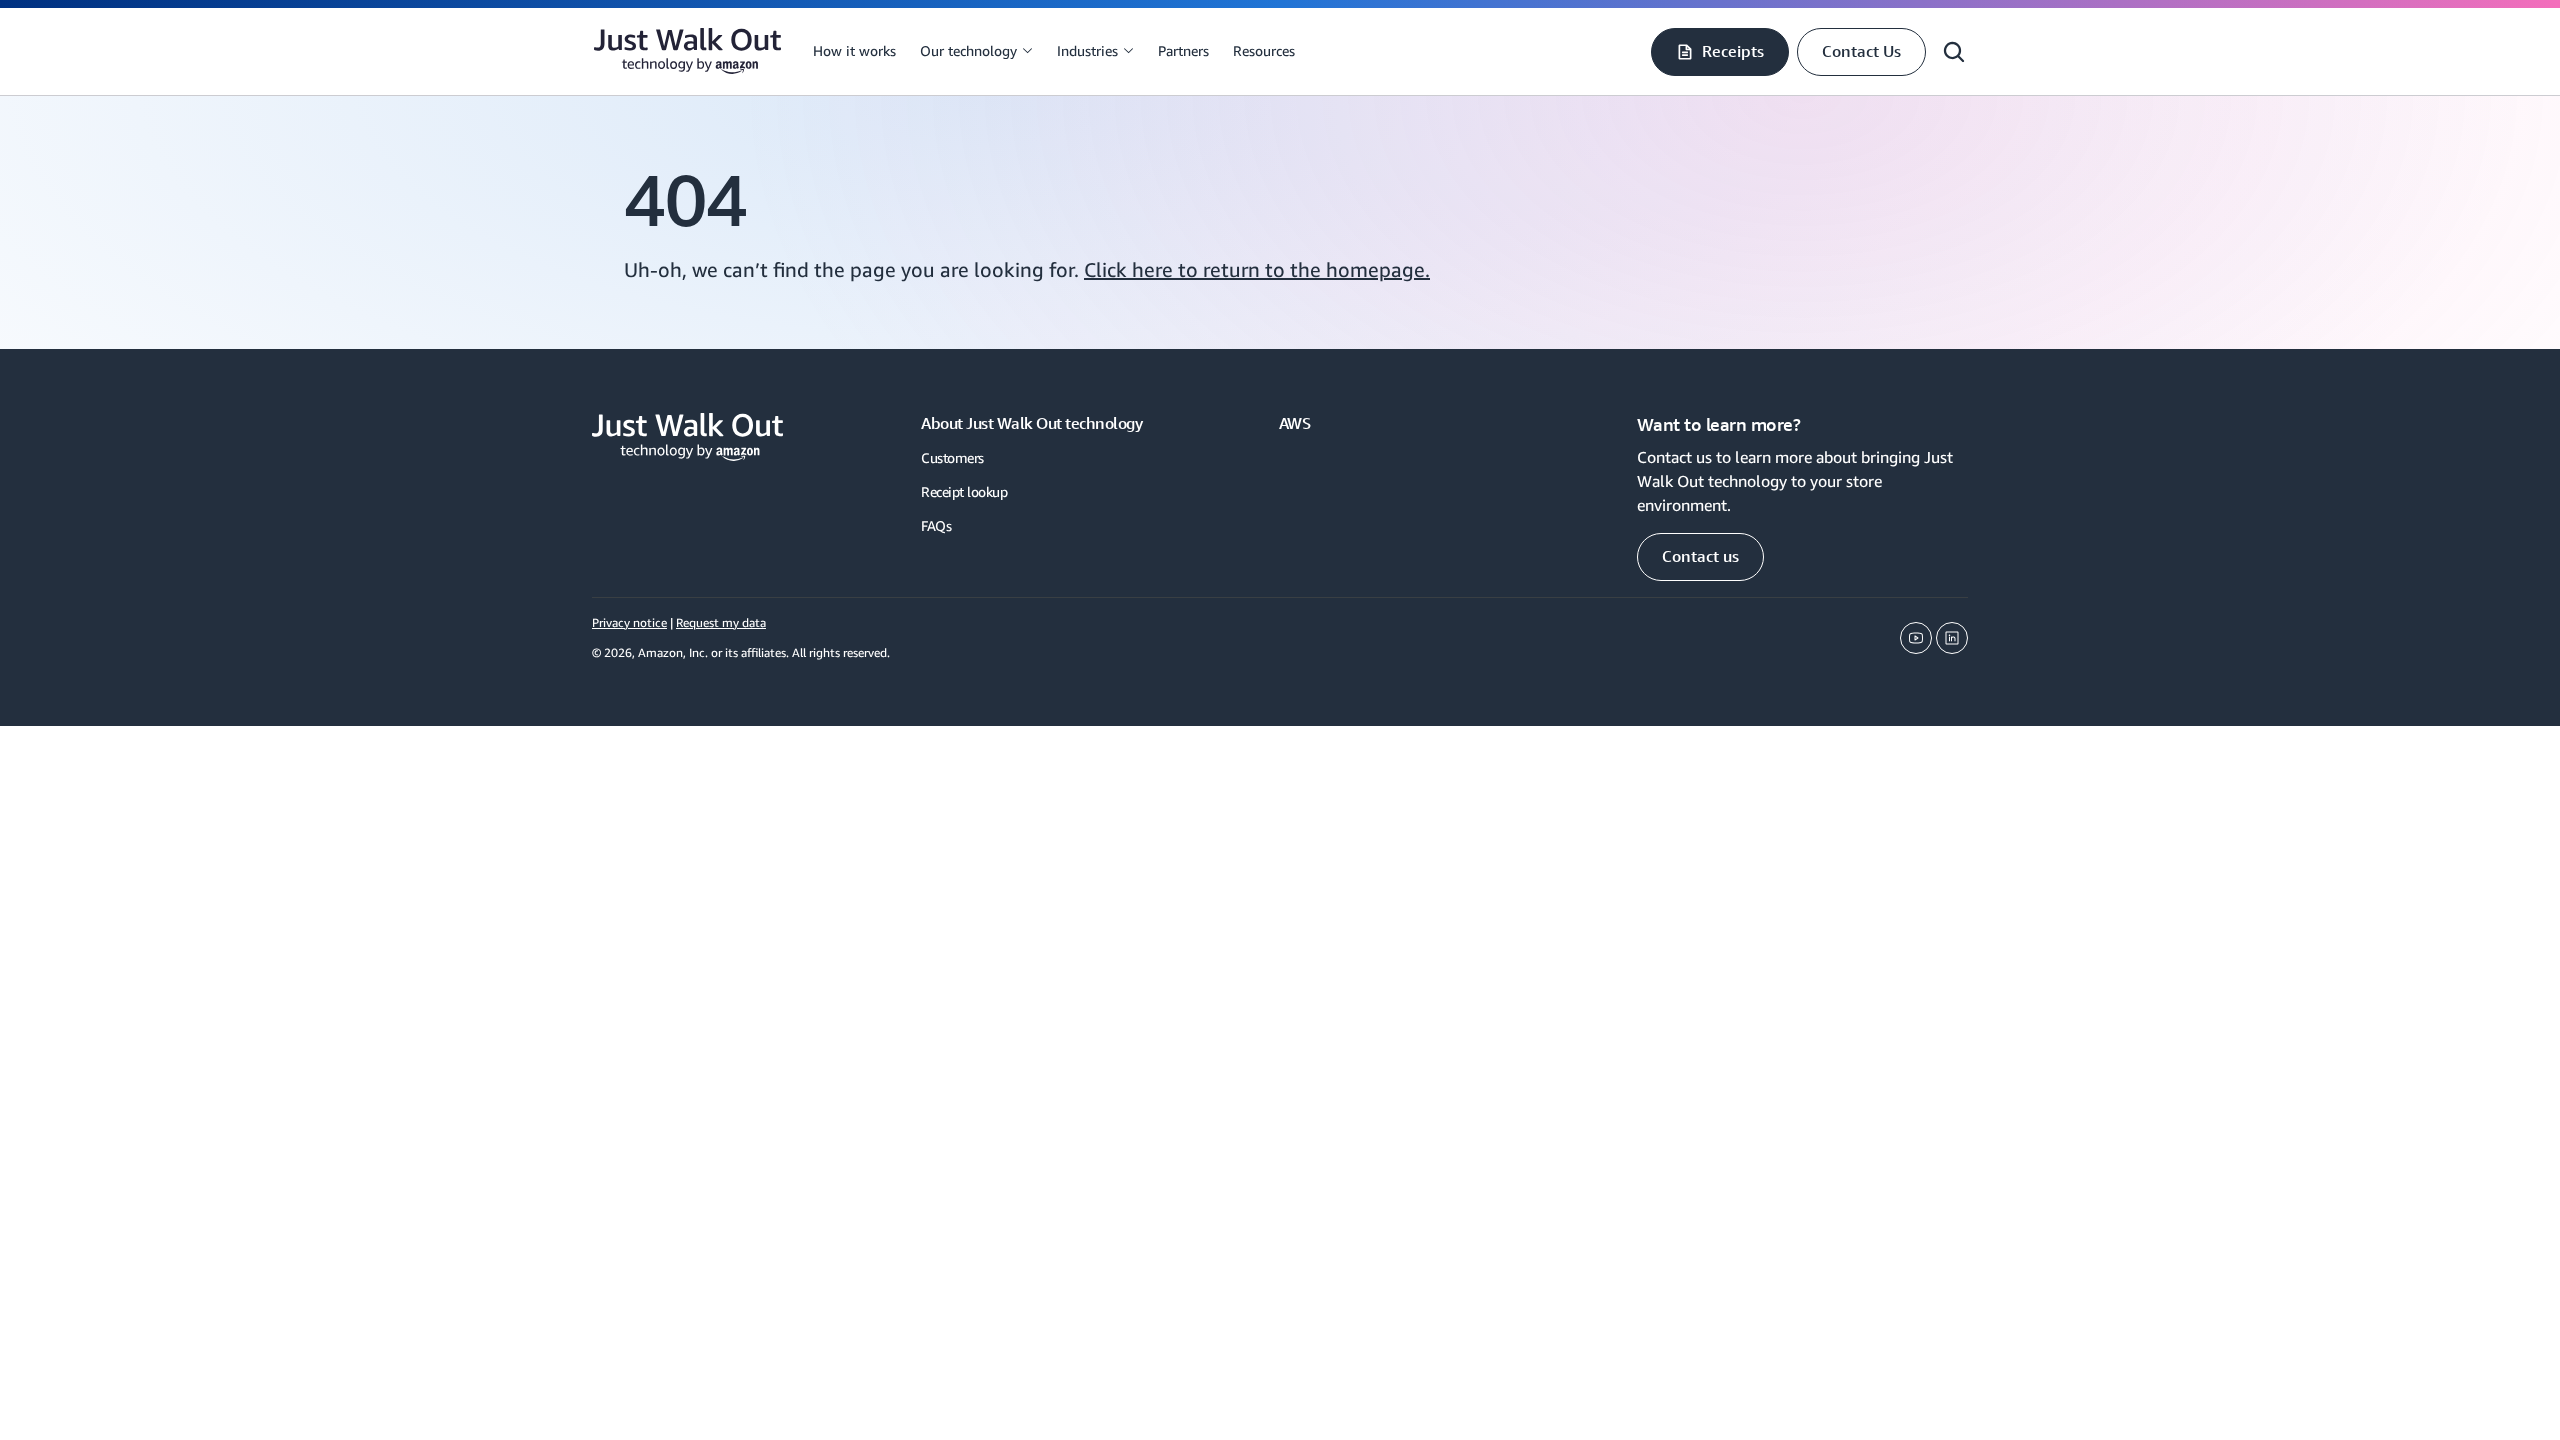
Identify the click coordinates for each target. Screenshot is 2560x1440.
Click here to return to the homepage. (1257, 269)
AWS (1295, 423)
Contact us (1700, 556)
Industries (1087, 50)
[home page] (687, 52)
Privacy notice (629, 622)
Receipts (1733, 51)
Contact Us (1861, 51)
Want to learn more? (1719, 424)
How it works (854, 50)
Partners (1183, 50)
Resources (1264, 50)
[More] (1027, 51)
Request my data (721, 622)
